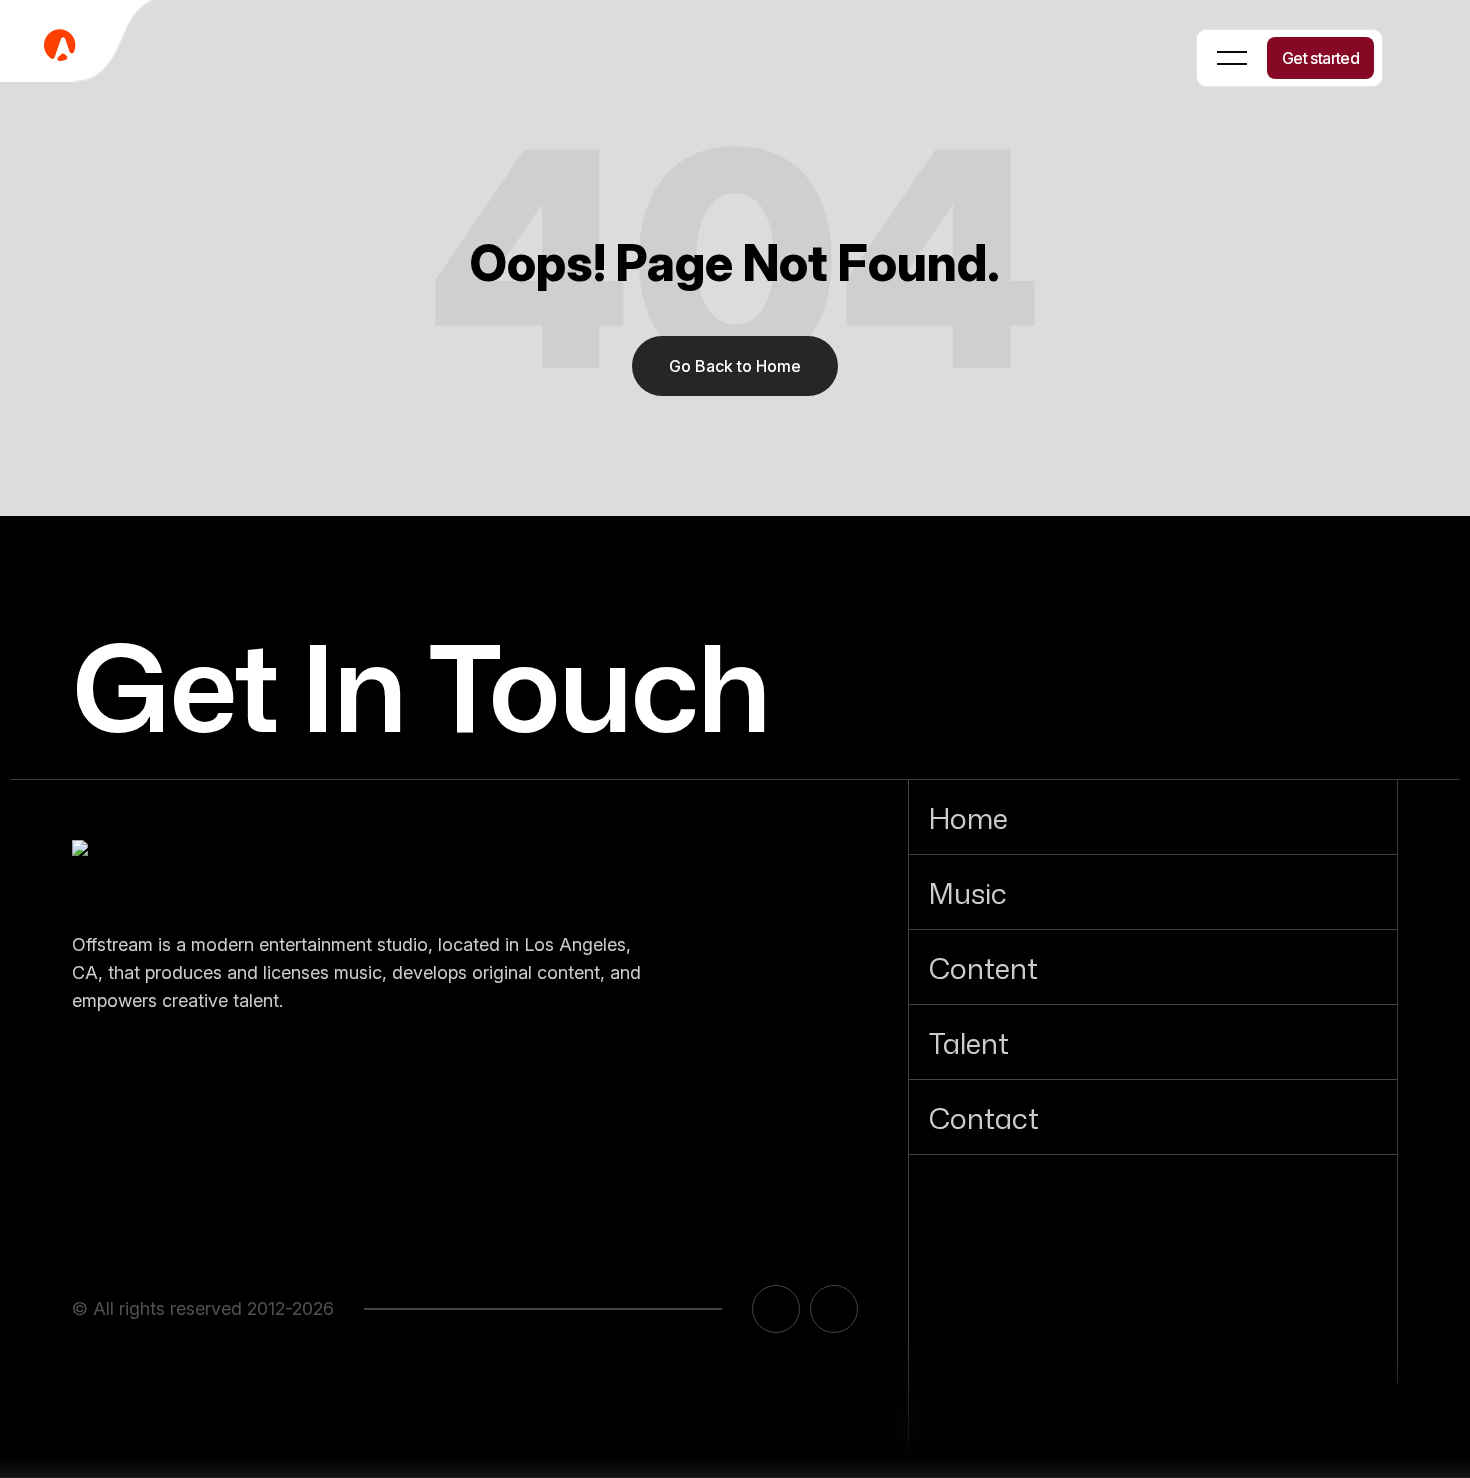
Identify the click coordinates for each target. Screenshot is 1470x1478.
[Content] (1153, 967)
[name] (172, 868)
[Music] (1153, 892)
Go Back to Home (735, 366)
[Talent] (1153, 1042)
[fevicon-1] (80, 44)
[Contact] (1153, 1117)
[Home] (1153, 817)
